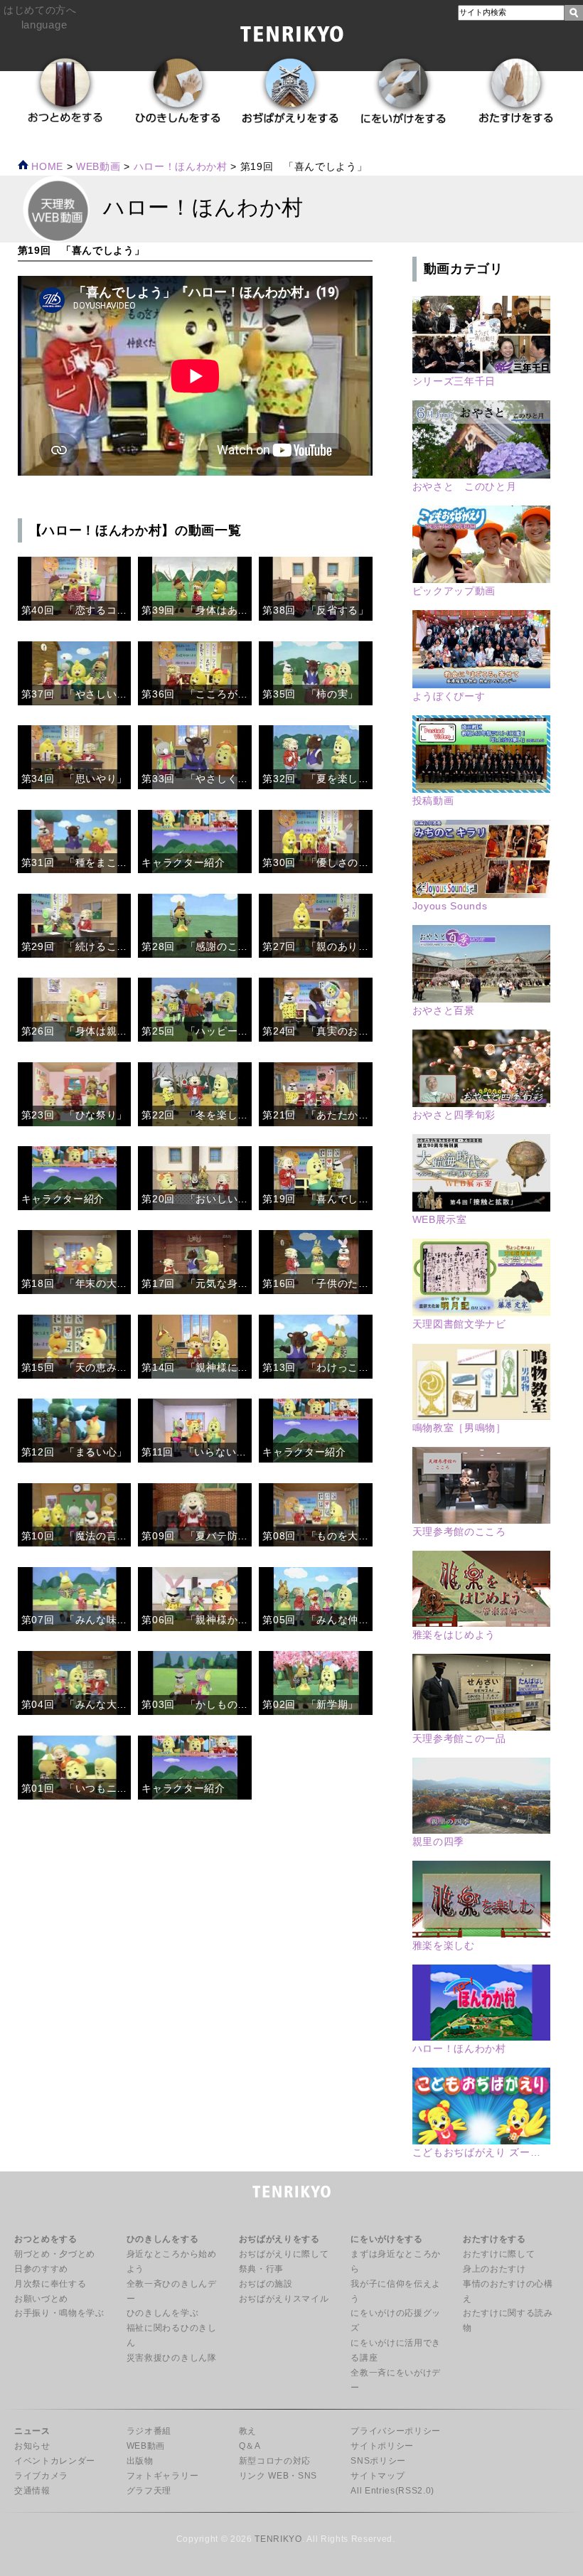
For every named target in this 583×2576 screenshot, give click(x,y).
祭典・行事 (261, 2269)
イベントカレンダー (55, 2461)
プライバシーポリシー (396, 2431)
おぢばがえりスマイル (284, 2299)
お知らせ (32, 2446)
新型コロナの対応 (275, 2461)
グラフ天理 (149, 2491)
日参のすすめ (41, 2269)
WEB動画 (146, 2446)
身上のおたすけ (494, 2269)
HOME (46, 167)
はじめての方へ (40, 10)
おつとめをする (46, 2239)
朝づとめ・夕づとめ (55, 2254)
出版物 (140, 2461)
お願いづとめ (41, 2299)
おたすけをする (494, 2239)
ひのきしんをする (162, 2239)
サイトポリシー (382, 2446)
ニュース (32, 2431)
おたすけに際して (499, 2254)
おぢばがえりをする (279, 2239)
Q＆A (250, 2446)
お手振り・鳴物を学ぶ (59, 2313)
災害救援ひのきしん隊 (172, 2358)
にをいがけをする (386, 2239)
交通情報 (32, 2491)
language (44, 25)
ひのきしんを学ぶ (162, 2313)
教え (248, 2431)
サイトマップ (378, 2476)
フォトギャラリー (162, 2476)
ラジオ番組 (149, 2431)
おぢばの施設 (266, 2284)
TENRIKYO (278, 2539)
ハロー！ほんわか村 (181, 167)
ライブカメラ (41, 2476)
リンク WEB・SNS (278, 2476)
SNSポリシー (378, 2461)
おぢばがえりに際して (284, 2254)
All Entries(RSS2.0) (392, 2491)
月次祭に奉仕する (50, 2284)
